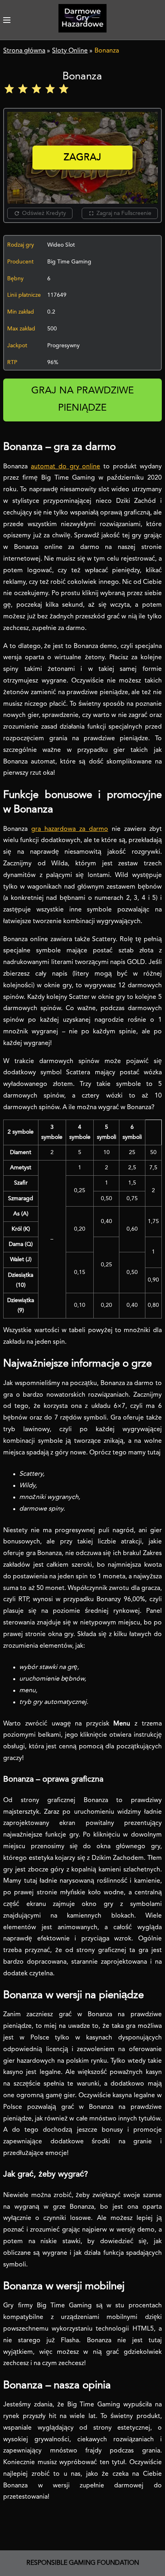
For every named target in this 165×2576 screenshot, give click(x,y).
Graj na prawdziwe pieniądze (82, 400)
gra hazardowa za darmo (70, 829)
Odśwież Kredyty (44, 213)
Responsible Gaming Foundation (83, 2563)
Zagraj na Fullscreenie (124, 213)
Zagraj (82, 158)
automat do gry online (65, 467)
